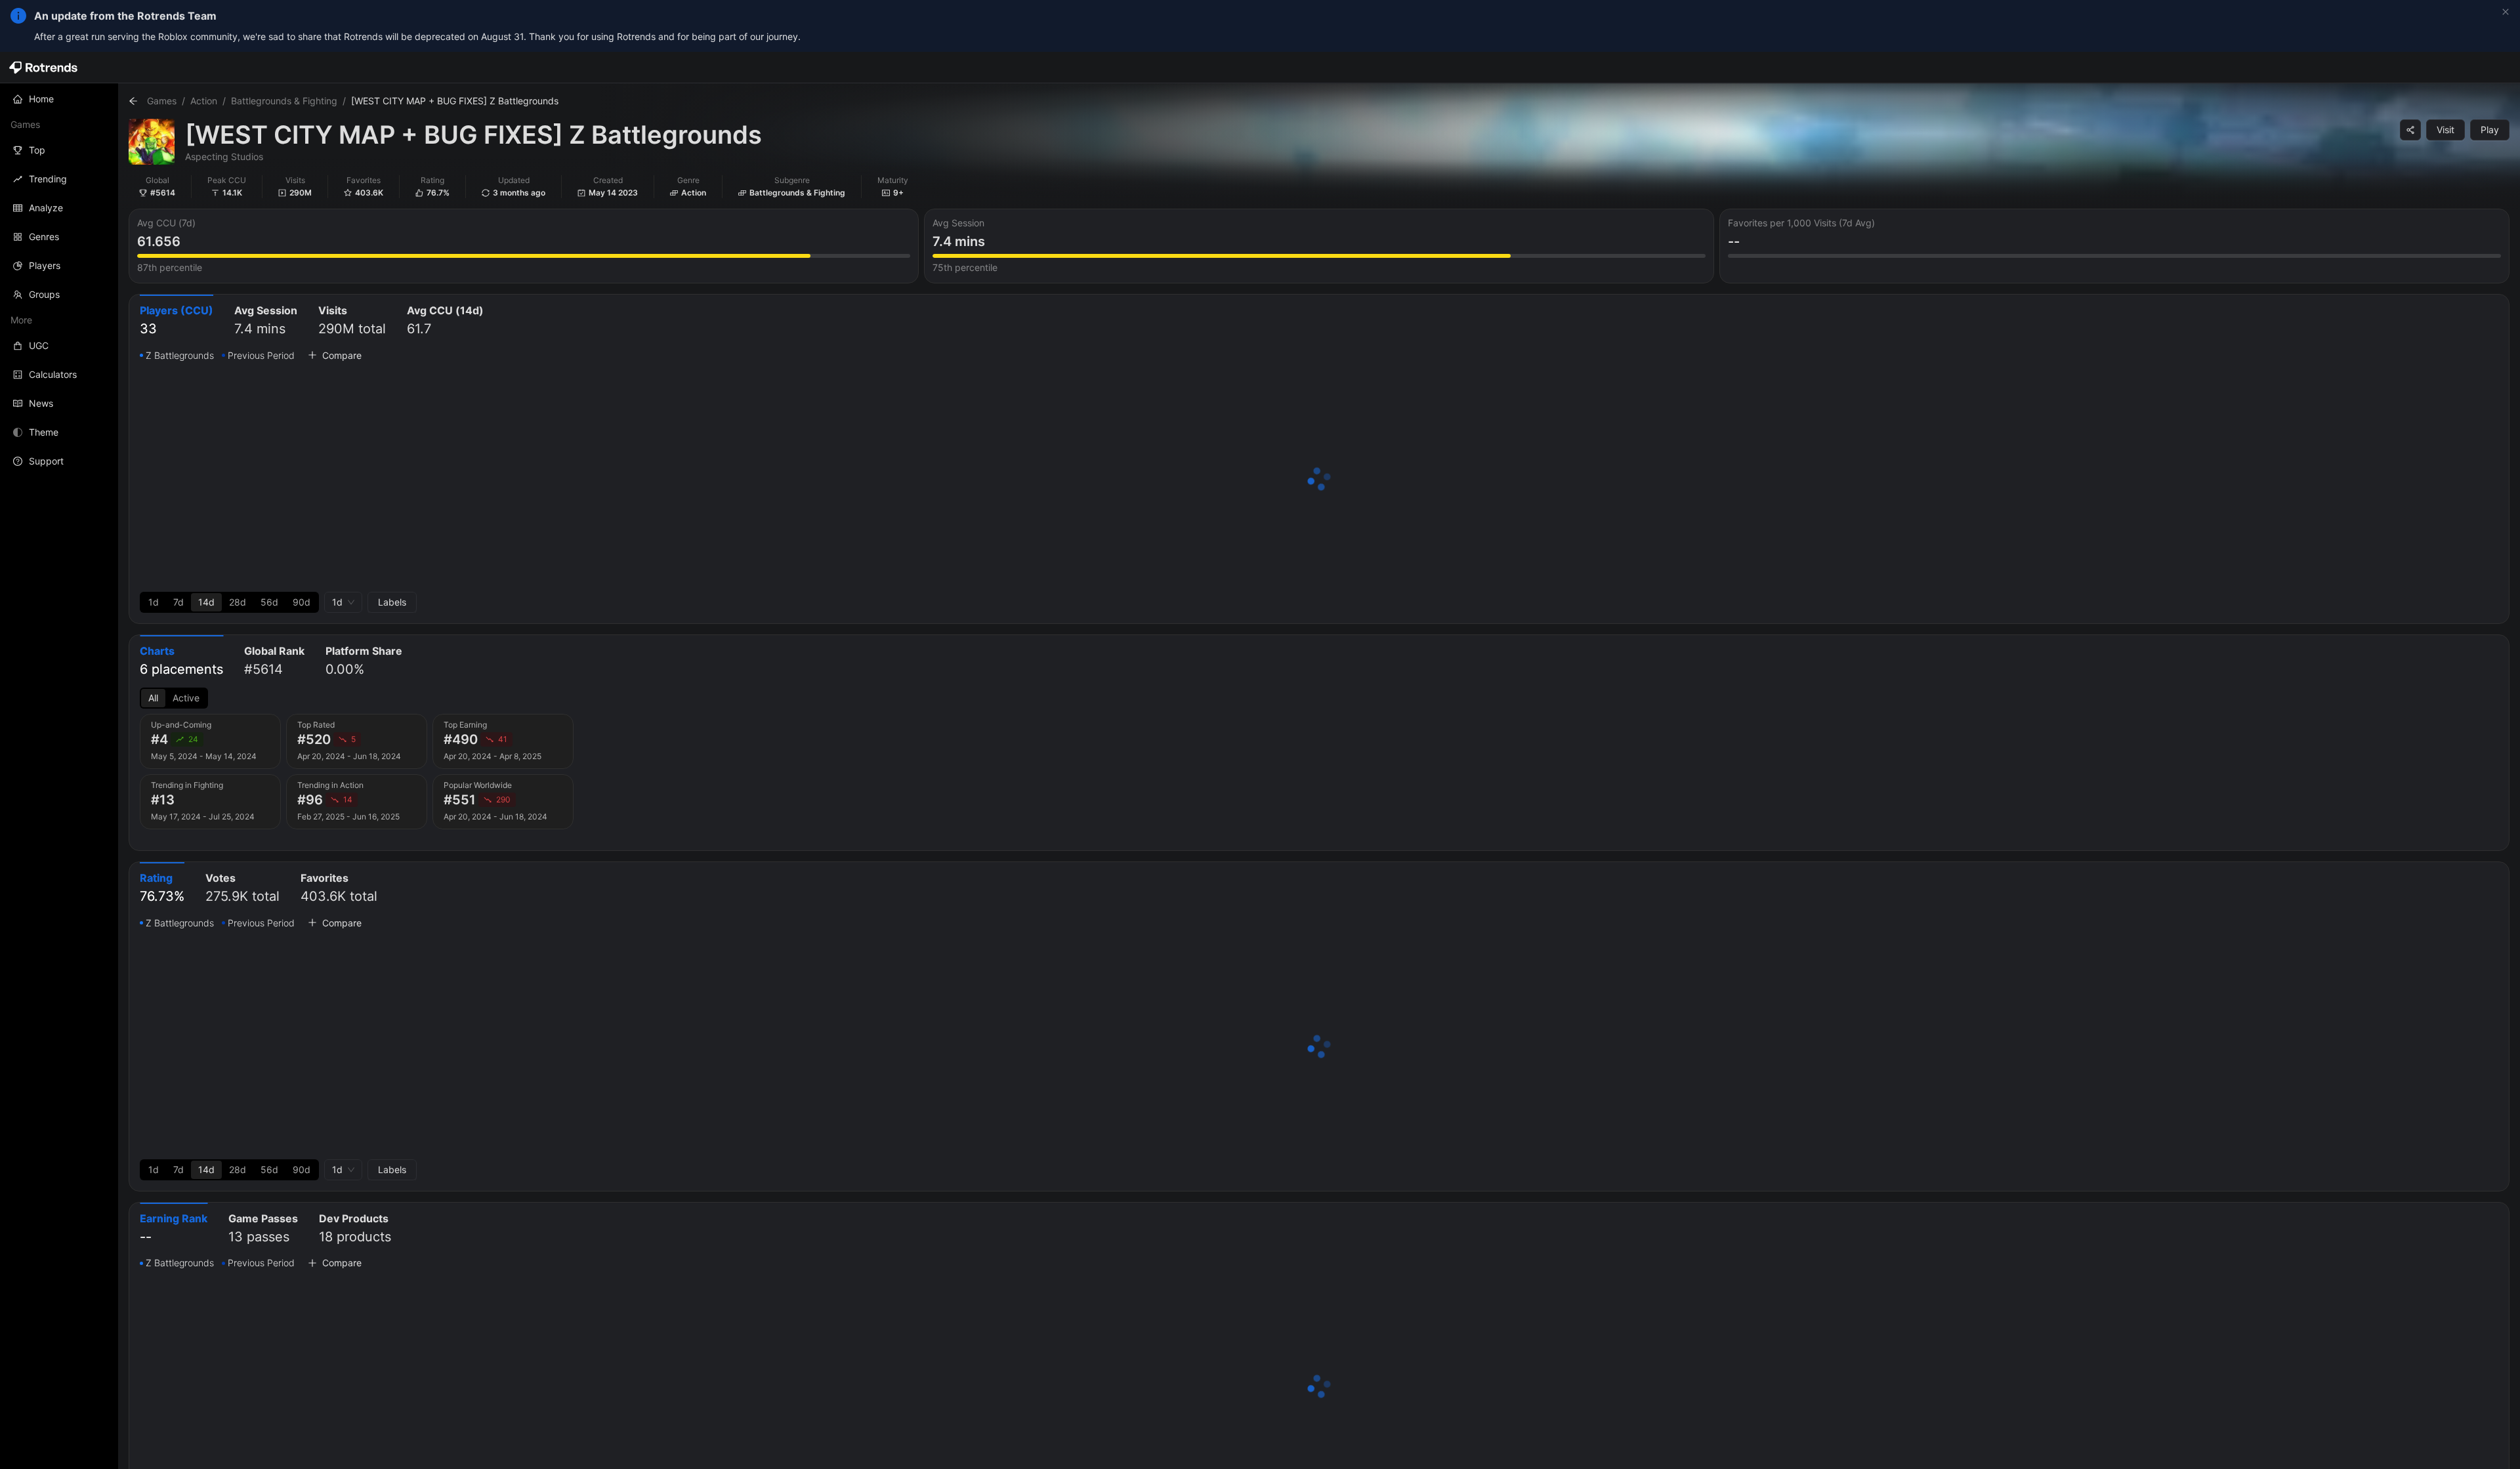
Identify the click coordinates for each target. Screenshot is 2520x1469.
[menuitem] (59, 99)
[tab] (177, 321)
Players (45, 265)
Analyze (46, 208)
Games (162, 101)
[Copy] (2410, 130)
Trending (48, 179)
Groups (44, 294)
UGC (39, 345)
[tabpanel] (1319, 480)
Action (204, 101)
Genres (44, 237)
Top (37, 150)
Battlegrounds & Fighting (284, 101)
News (41, 403)
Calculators (53, 374)
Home (41, 99)
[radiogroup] (229, 602)
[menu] (59, 280)
